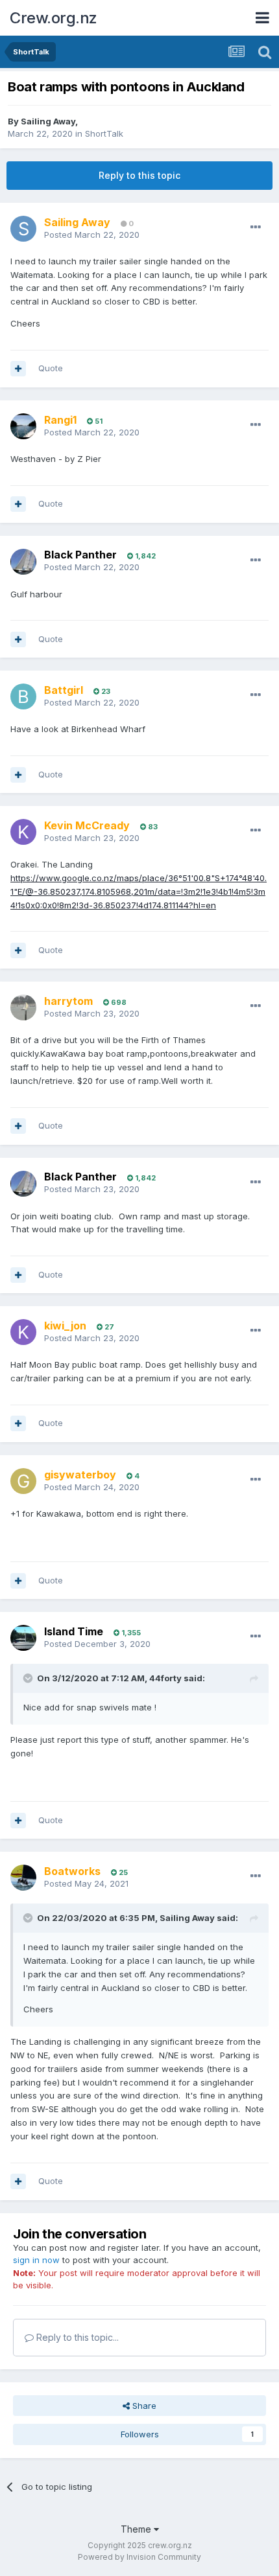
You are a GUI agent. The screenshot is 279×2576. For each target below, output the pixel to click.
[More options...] (256, 227)
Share (143, 2406)
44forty (165, 1678)
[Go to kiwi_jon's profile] (23, 1332)
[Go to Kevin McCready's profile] (23, 832)
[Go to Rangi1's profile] (23, 426)
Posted (92, 235)
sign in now (36, 2260)
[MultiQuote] (18, 369)
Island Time (74, 1631)
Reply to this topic (139, 175)
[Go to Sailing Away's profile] (23, 229)
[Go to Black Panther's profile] (23, 562)
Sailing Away (48, 121)
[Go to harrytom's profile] (23, 1007)
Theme (137, 2529)
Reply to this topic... (76, 2337)
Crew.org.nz (54, 18)
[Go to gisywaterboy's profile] (23, 1481)
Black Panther (80, 555)
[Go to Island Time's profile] (23, 1638)
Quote (51, 368)
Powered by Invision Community (139, 2557)
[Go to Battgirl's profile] (23, 696)
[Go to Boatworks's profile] (23, 1878)
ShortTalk (104, 133)
